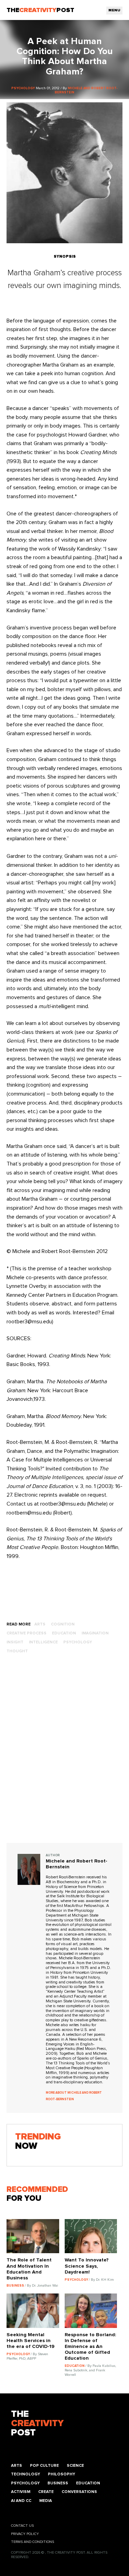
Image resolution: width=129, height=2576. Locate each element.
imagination (95, 1633)
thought (17, 1651)
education (64, 1633)
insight (15, 1642)
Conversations (79, 2492)
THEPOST (37, 2424)
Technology (25, 2474)
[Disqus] (65, 1755)
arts (40, 1624)
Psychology (25, 2483)
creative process (26, 1633)
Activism (21, 2492)
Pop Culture (44, 2466)
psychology (78, 1642)
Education (88, 2483)
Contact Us (22, 2526)
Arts (17, 2466)
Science (75, 2466)
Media (46, 2501)
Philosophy (61, 2474)
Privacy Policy (25, 2534)
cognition (63, 1624)
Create (46, 2492)
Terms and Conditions (33, 2542)
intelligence (43, 1642)
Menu (114, 10)
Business (58, 2483)
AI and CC (21, 2501)
